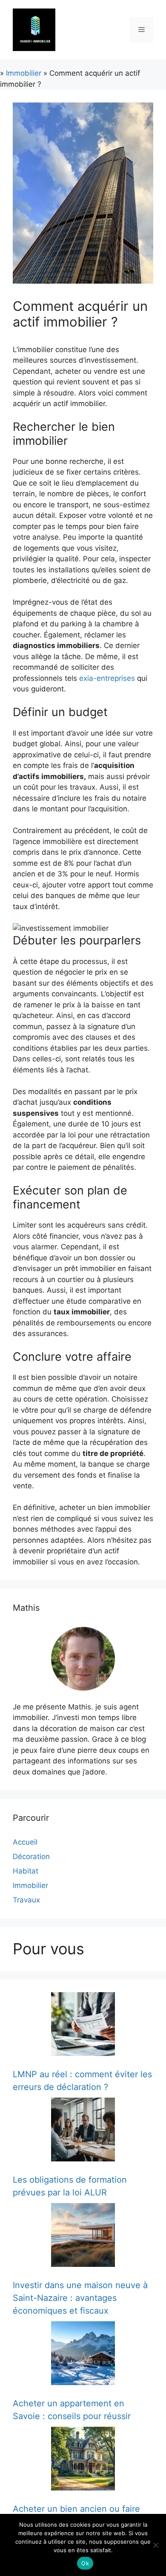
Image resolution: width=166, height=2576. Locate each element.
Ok (85, 2563)
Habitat (26, 1871)
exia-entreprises (107, 678)
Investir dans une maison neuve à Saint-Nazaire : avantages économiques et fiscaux (80, 2298)
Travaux (26, 1900)
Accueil (25, 1842)
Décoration (31, 1857)
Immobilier (24, 73)
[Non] (155, 2545)
